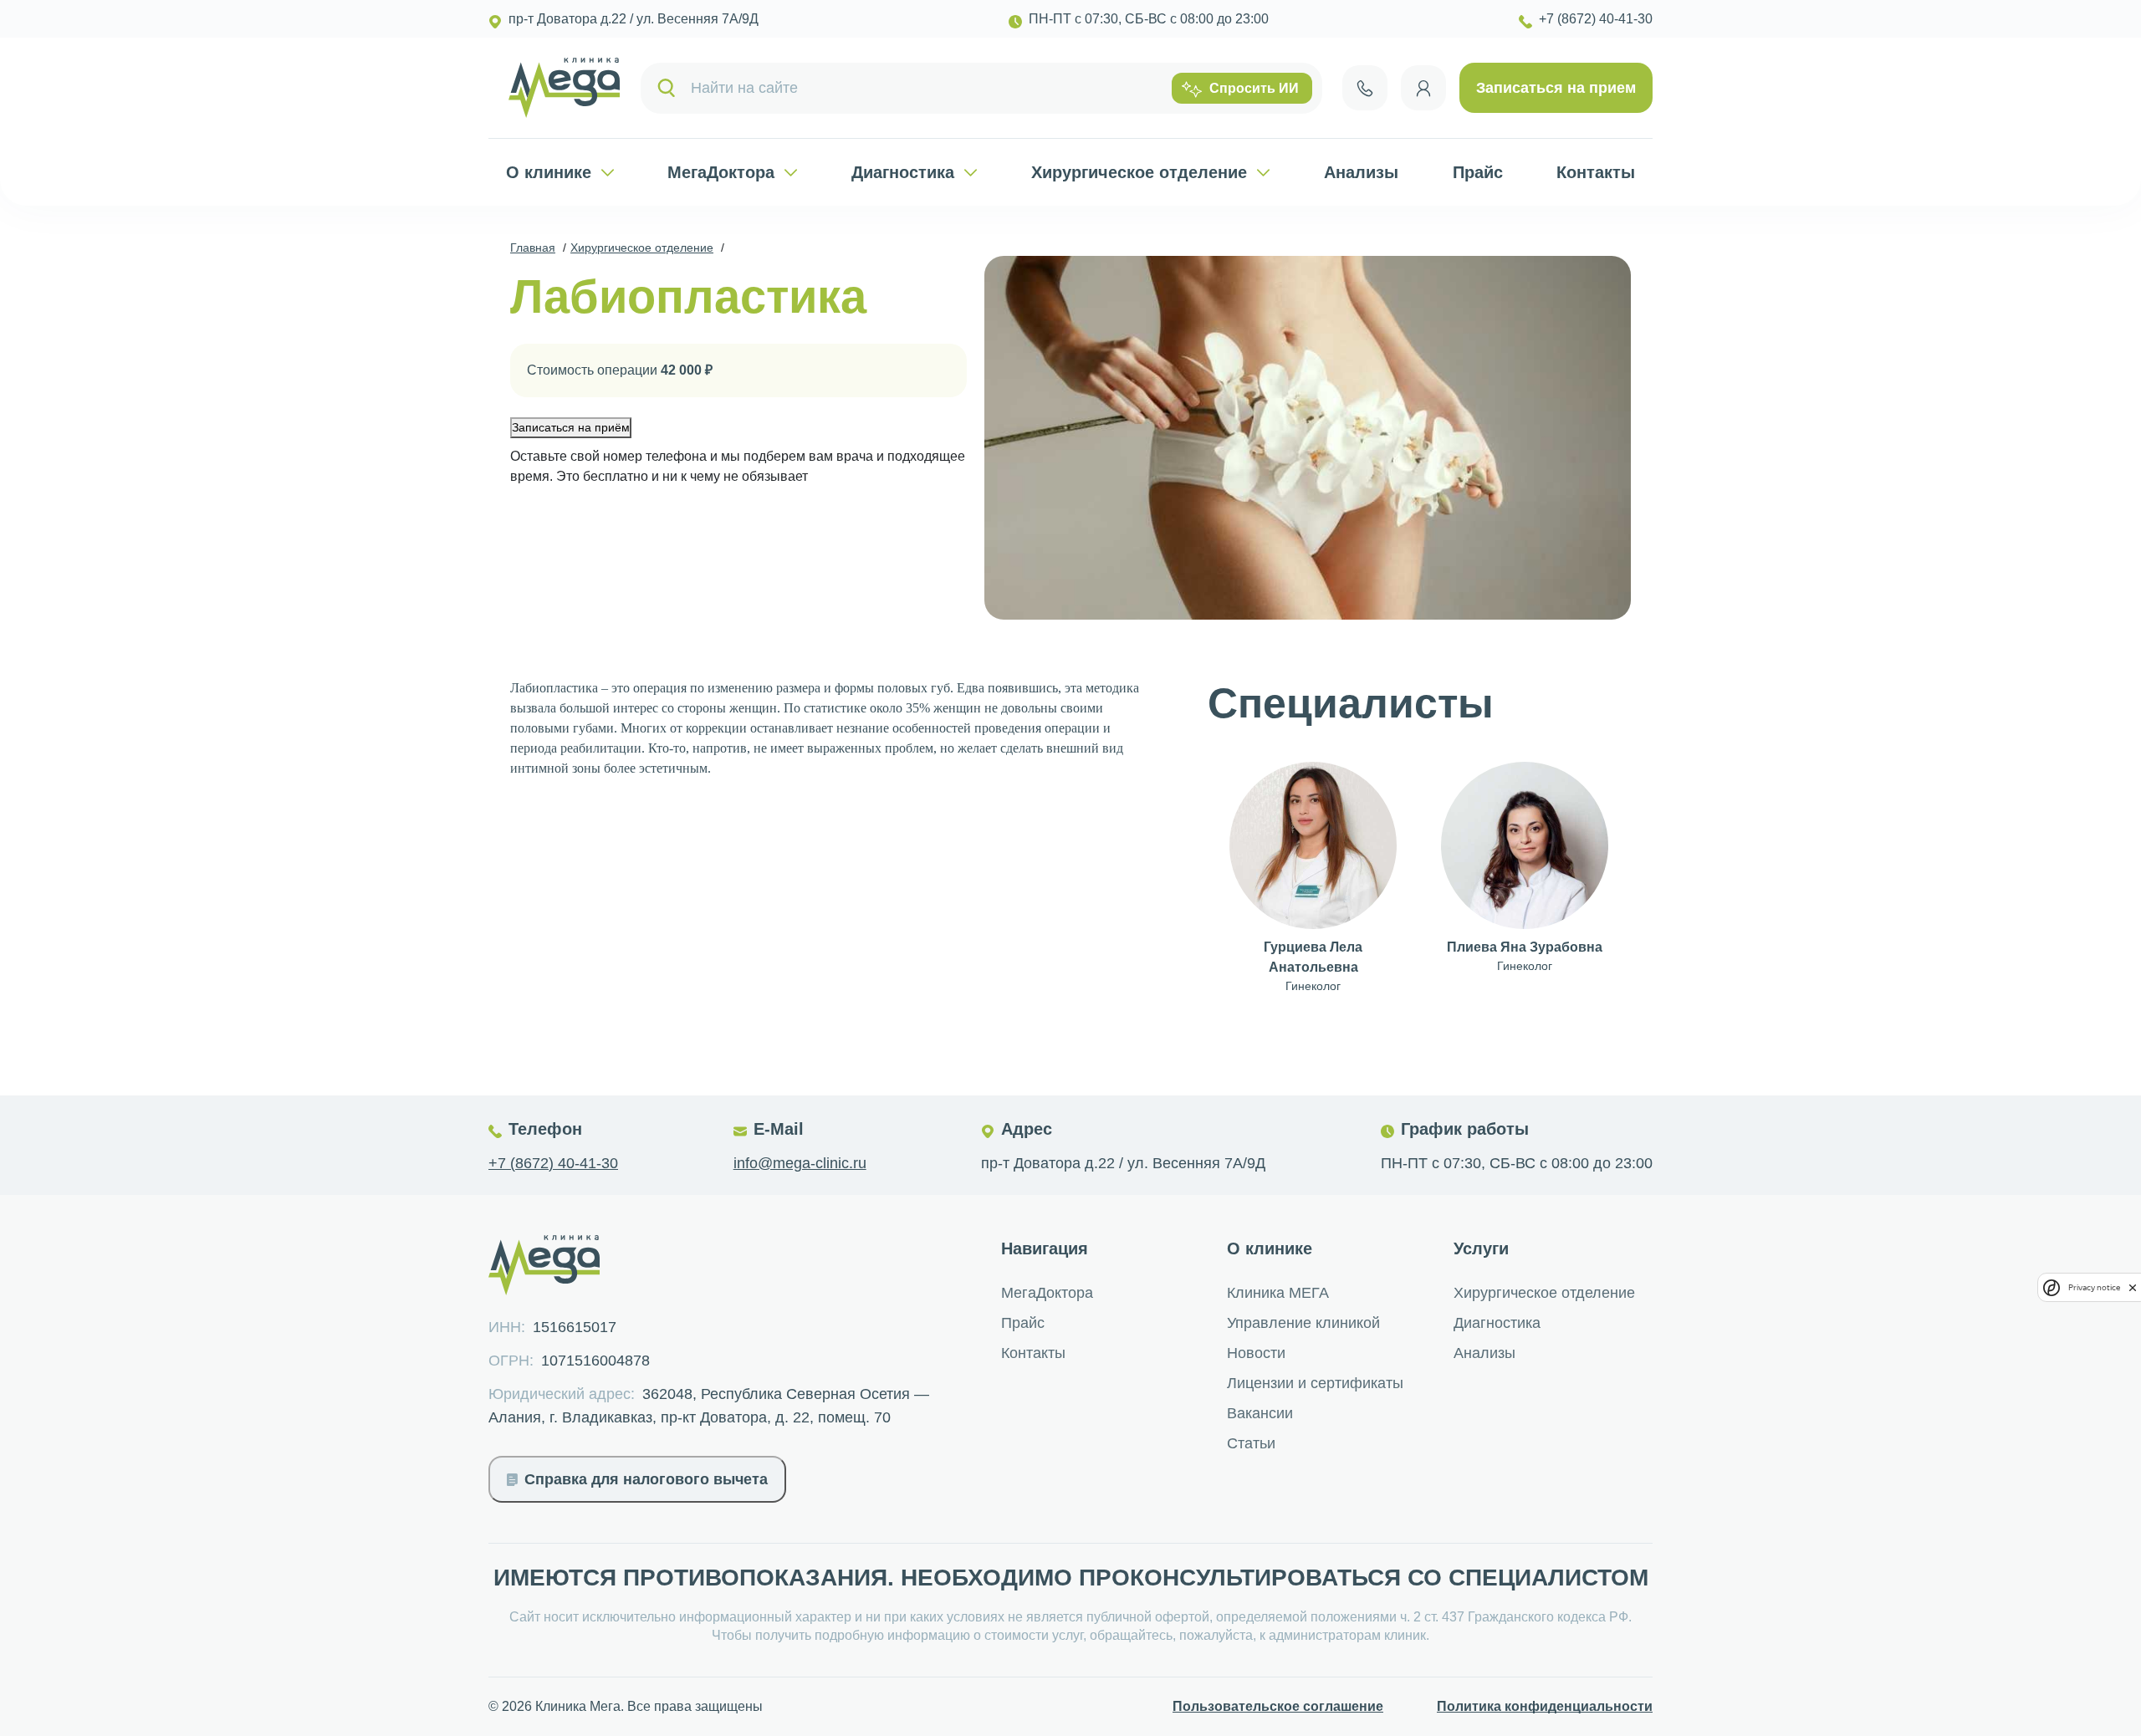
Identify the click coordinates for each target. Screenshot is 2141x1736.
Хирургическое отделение (1139, 172)
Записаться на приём (571, 427)
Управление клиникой (1303, 1323)
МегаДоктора (721, 172)
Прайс (1478, 172)
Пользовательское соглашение (1278, 1706)
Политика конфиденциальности (1545, 1706)
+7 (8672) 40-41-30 (553, 1163)
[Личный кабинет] (1423, 88)
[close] (2133, 1287)
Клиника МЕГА (1278, 1293)
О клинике (549, 172)
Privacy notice (2094, 1287)
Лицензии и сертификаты (1315, 1383)
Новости (1256, 1353)
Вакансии (1260, 1413)
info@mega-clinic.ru (800, 1163)
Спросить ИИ (1254, 88)
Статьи (1251, 1443)
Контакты (1596, 172)
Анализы (1361, 172)
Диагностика (903, 172)
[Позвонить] (1365, 88)
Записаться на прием (1556, 88)
